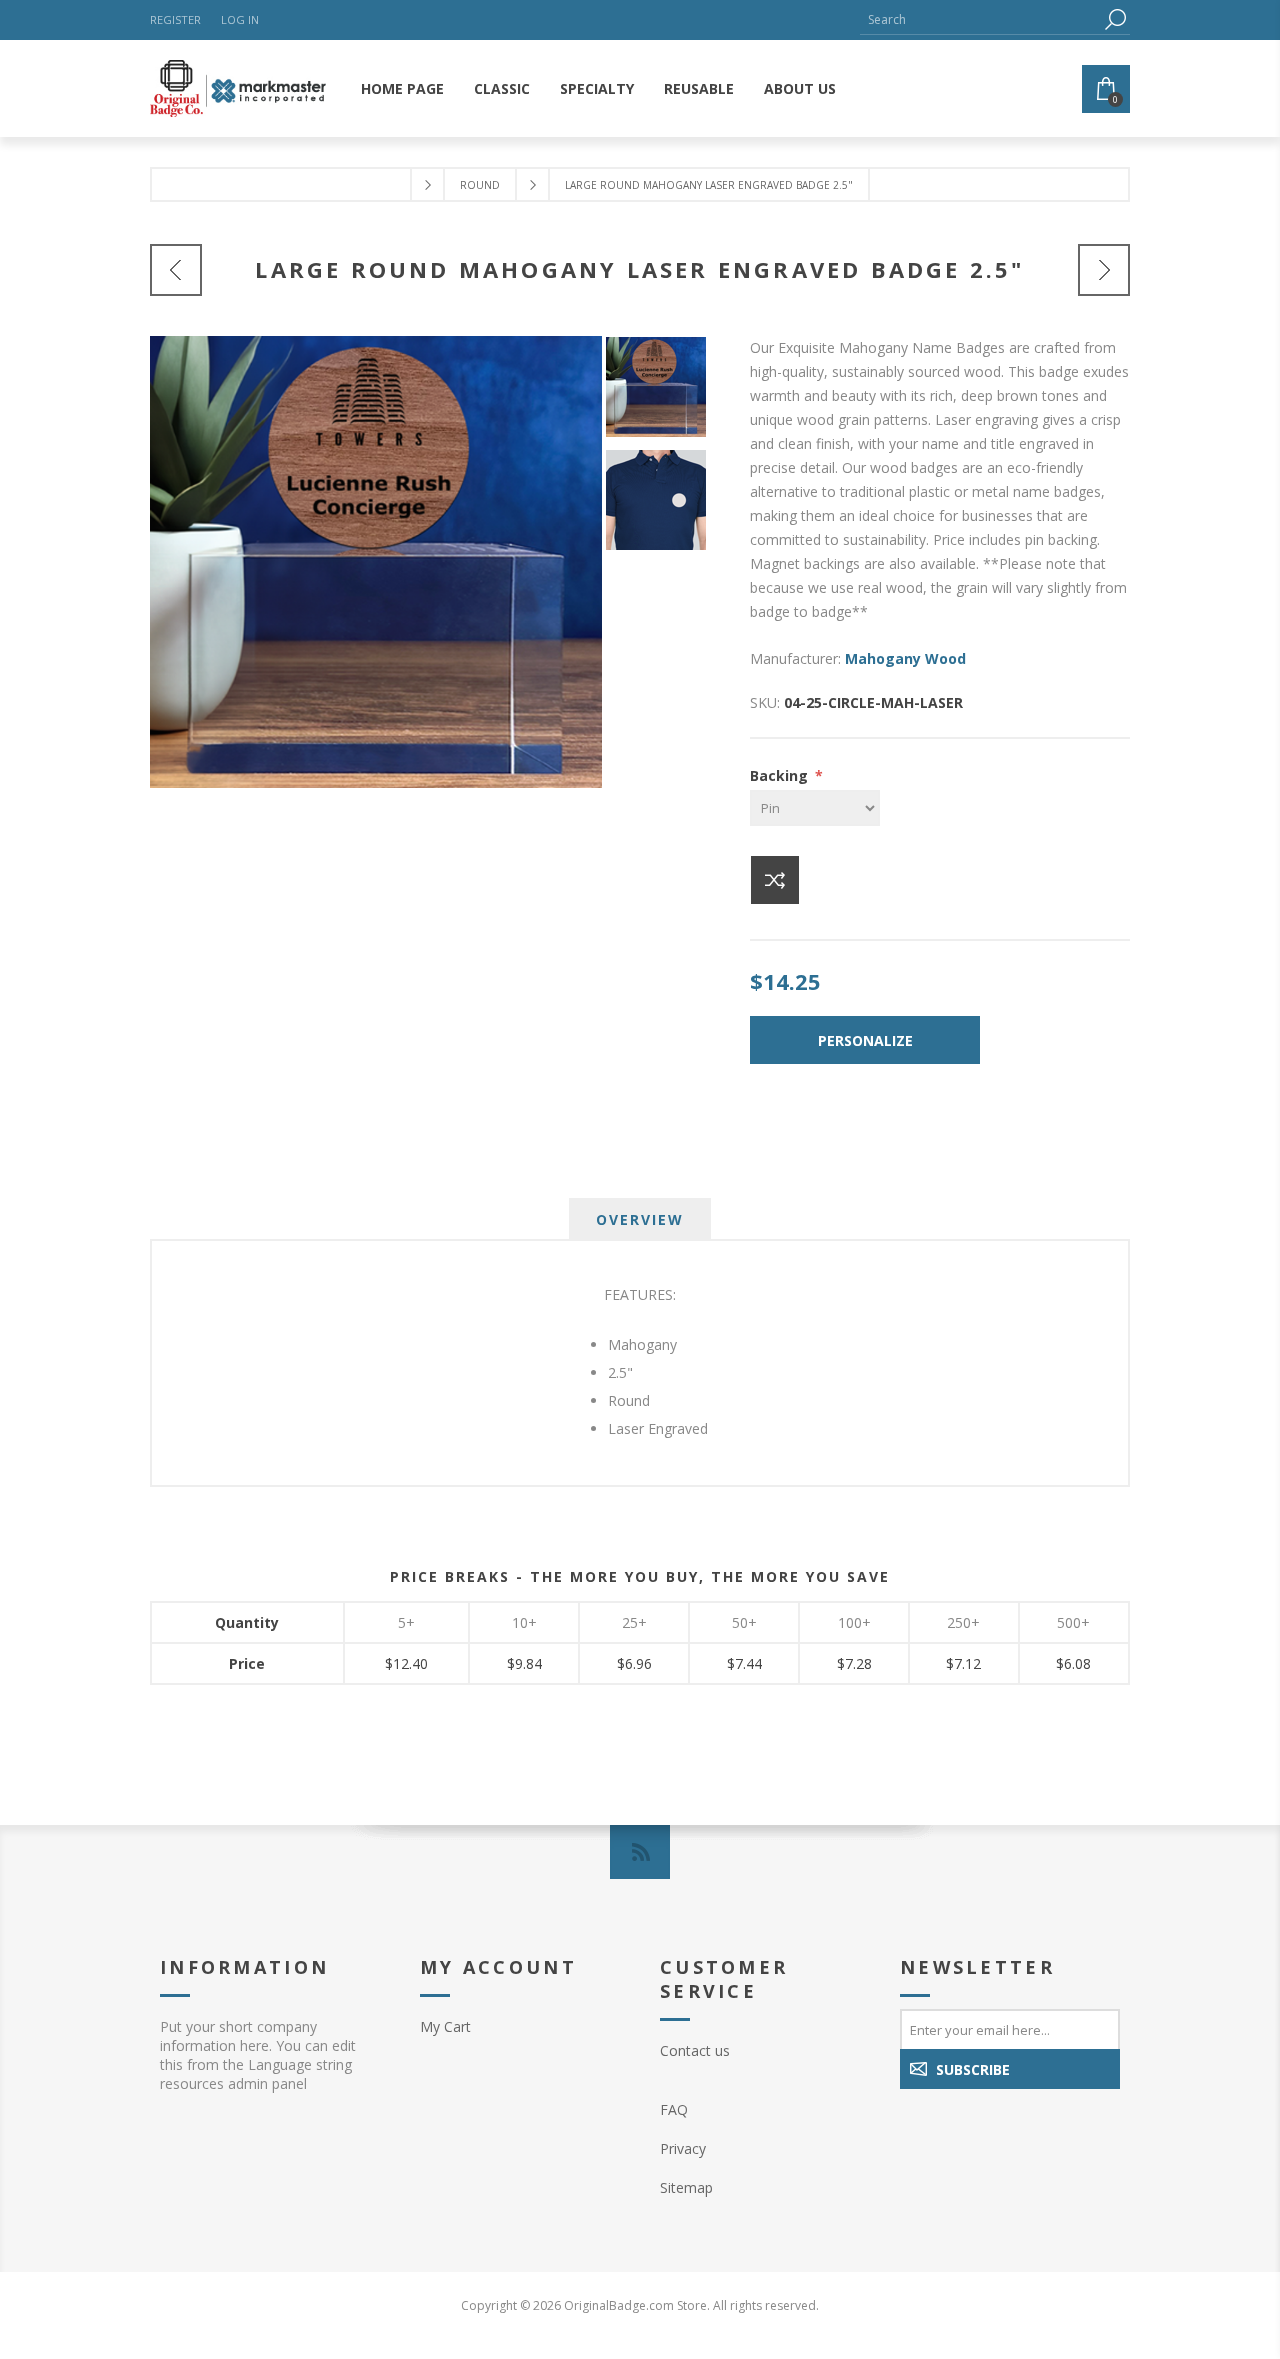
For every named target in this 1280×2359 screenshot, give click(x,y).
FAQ (674, 2109)
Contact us (695, 2050)
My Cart (445, 2026)
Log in (240, 19)
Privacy (683, 2148)
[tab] (640, 1219)
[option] (661, 392)
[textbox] (980, 19)
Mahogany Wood (905, 658)
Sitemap (686, 2187)
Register (175, 19)
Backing (781, 775)
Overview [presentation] (640, 1219)
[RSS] (640, 1852)
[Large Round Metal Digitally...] (1104, 270)
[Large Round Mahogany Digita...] (176, 270)
